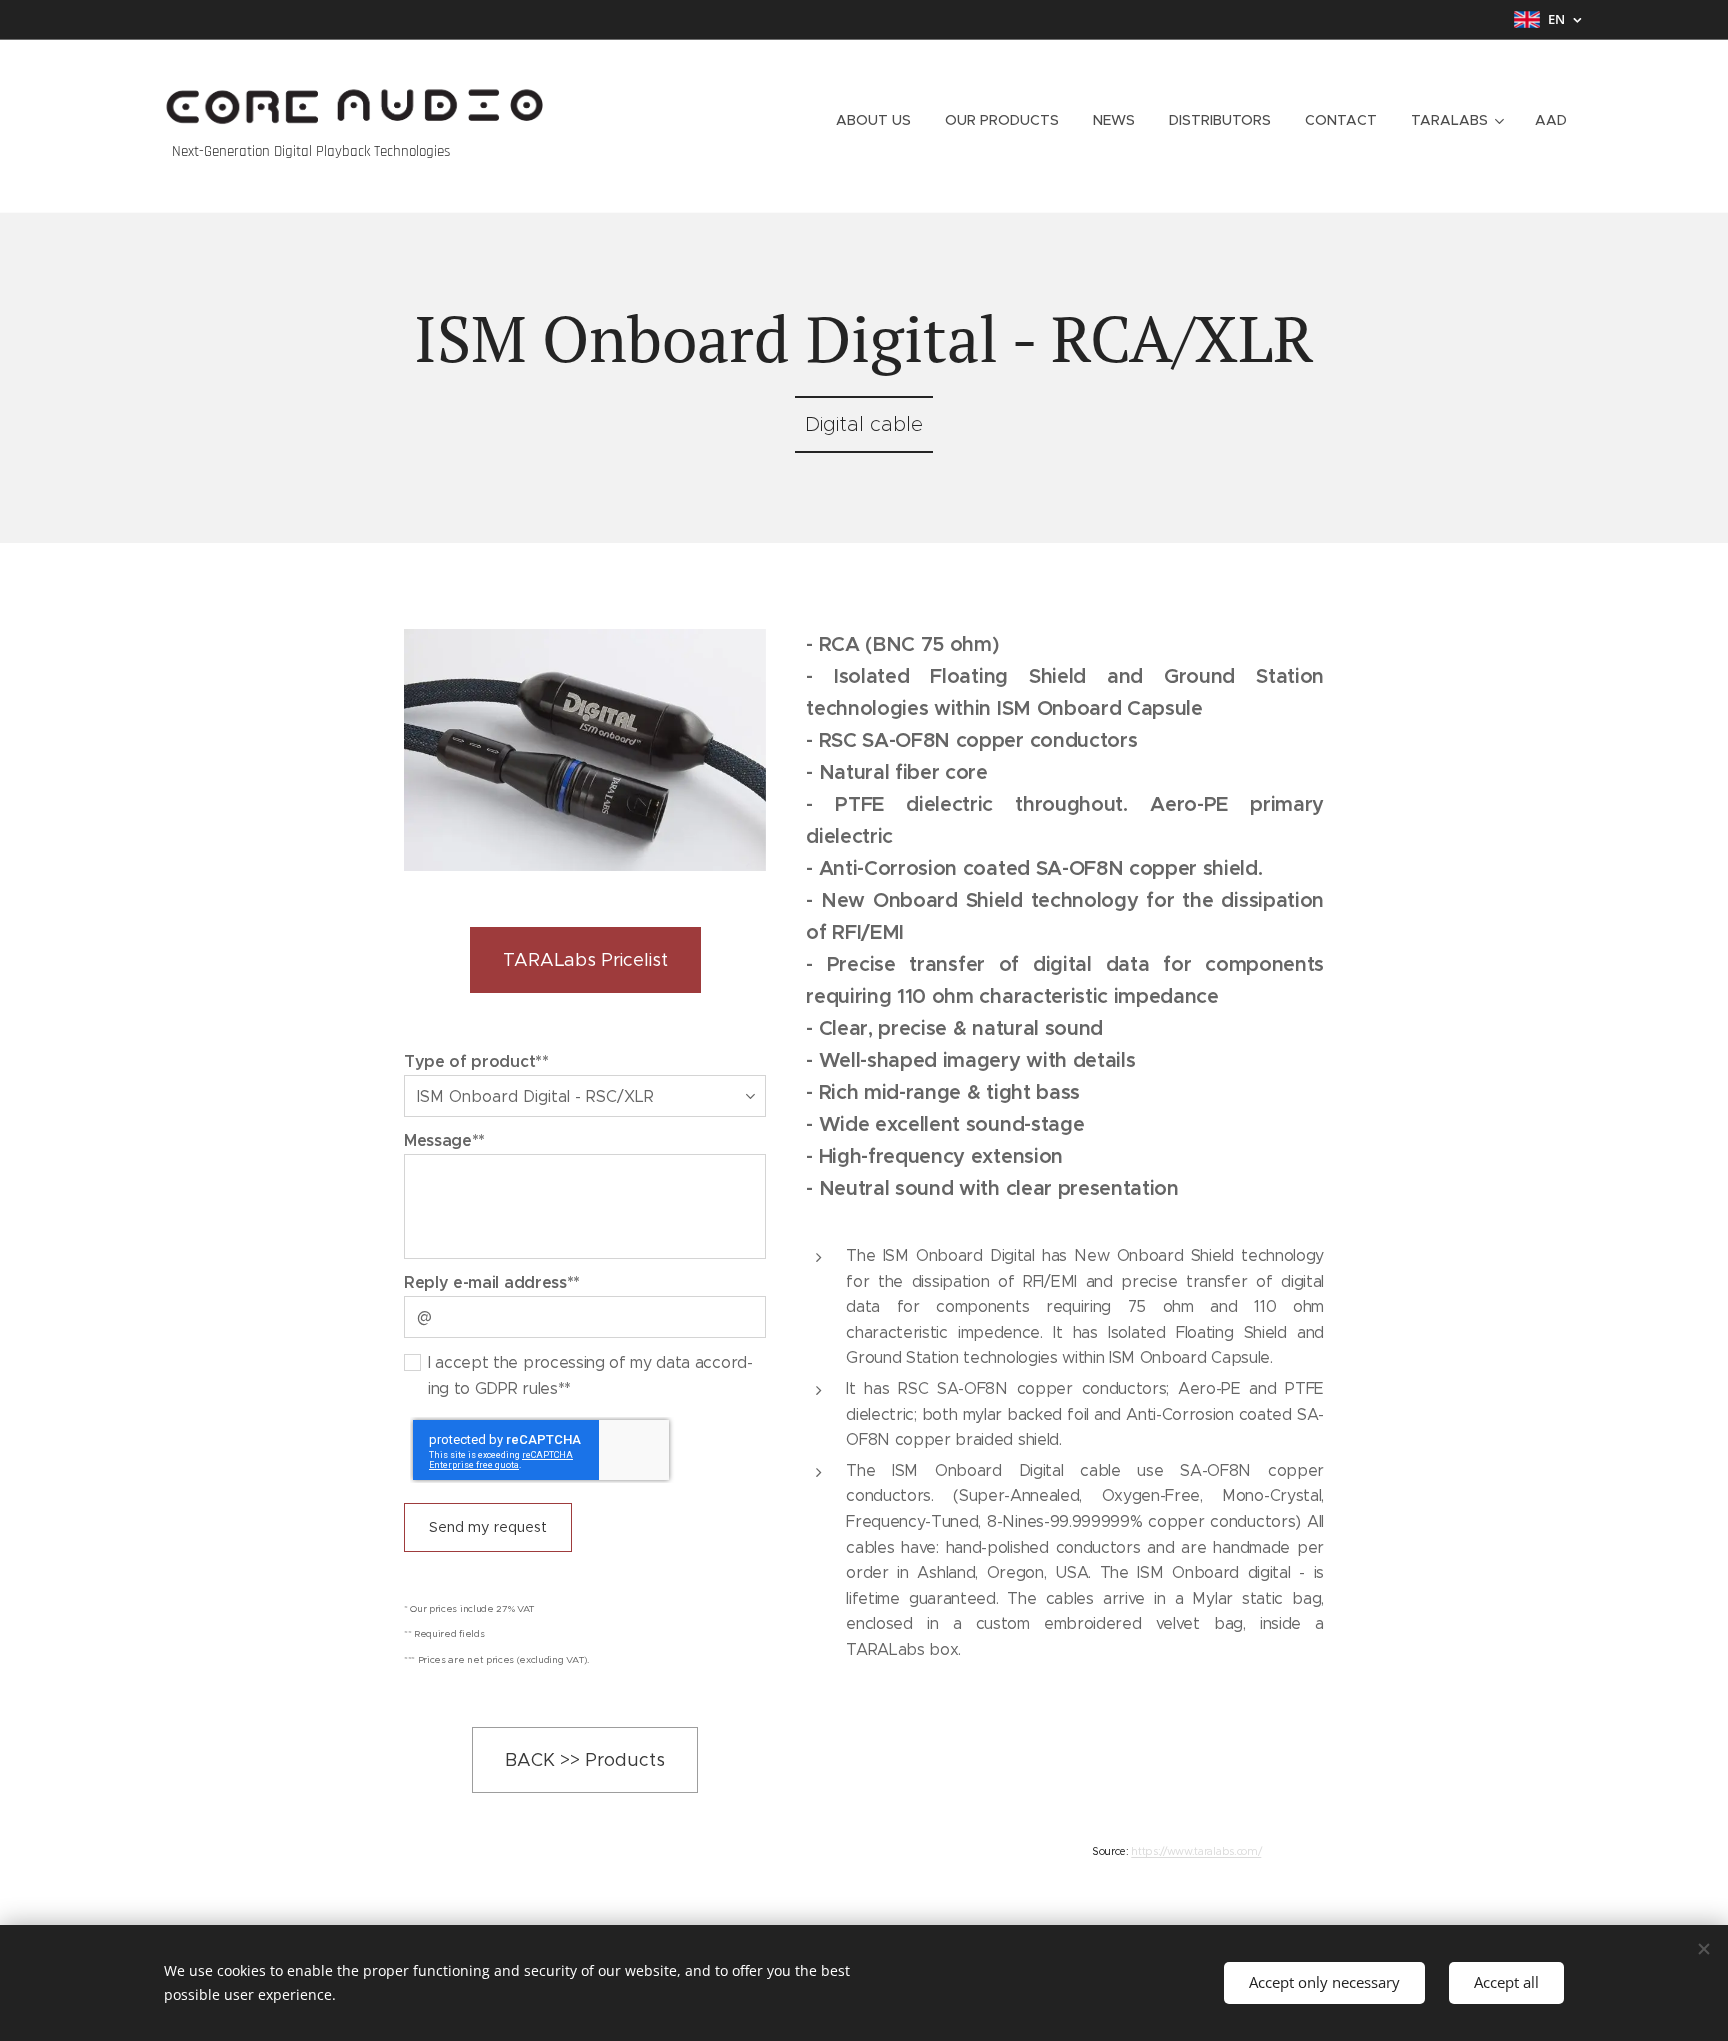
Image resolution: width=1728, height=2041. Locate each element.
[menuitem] (873, 120)
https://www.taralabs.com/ (1196, 1851)
